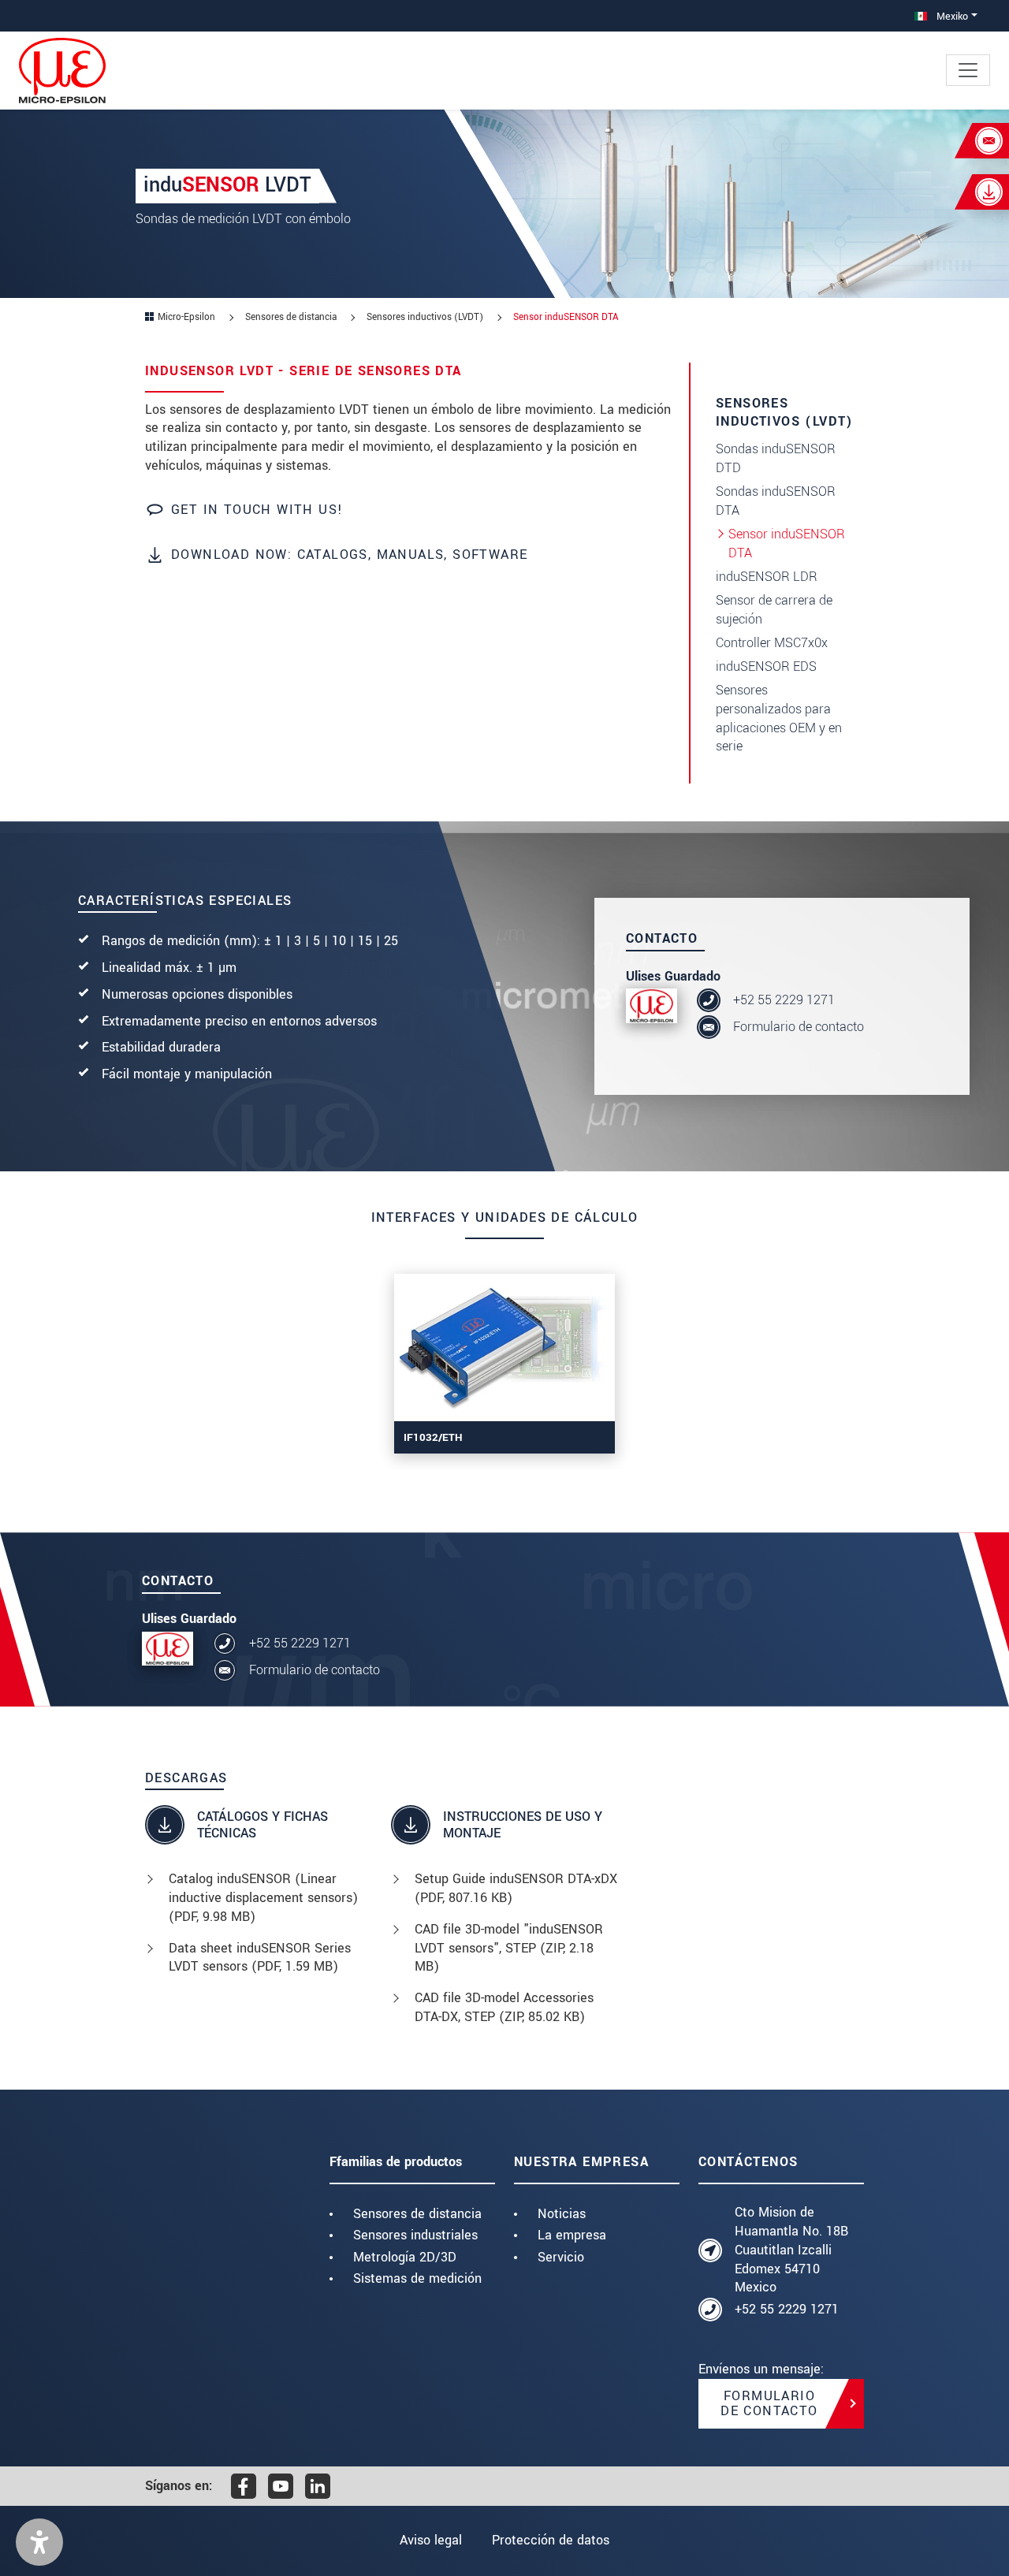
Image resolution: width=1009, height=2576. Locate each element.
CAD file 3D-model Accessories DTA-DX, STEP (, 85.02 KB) (504, 2007)
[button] (39, 2542)
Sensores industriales (415, 2235)
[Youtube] (281, 2486)
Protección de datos (551, 2540)
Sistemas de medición (417, 2278)
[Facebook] (244, 2486)
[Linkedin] (318, 2486)
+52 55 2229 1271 (784, 1000)
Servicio (561, 2257)
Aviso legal (431, 2540)
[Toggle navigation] (968, 70)
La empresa (572, 2235)
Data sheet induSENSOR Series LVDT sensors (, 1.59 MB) (260, 1958)
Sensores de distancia (417, 2214)
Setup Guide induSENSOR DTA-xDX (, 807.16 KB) (516, 1888)
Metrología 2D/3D (405, 2257)
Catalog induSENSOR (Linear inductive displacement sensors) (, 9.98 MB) (263, 1898)
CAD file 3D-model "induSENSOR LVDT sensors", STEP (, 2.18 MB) (509, 1948)
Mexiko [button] (951, 16)
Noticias (562, 2214)
